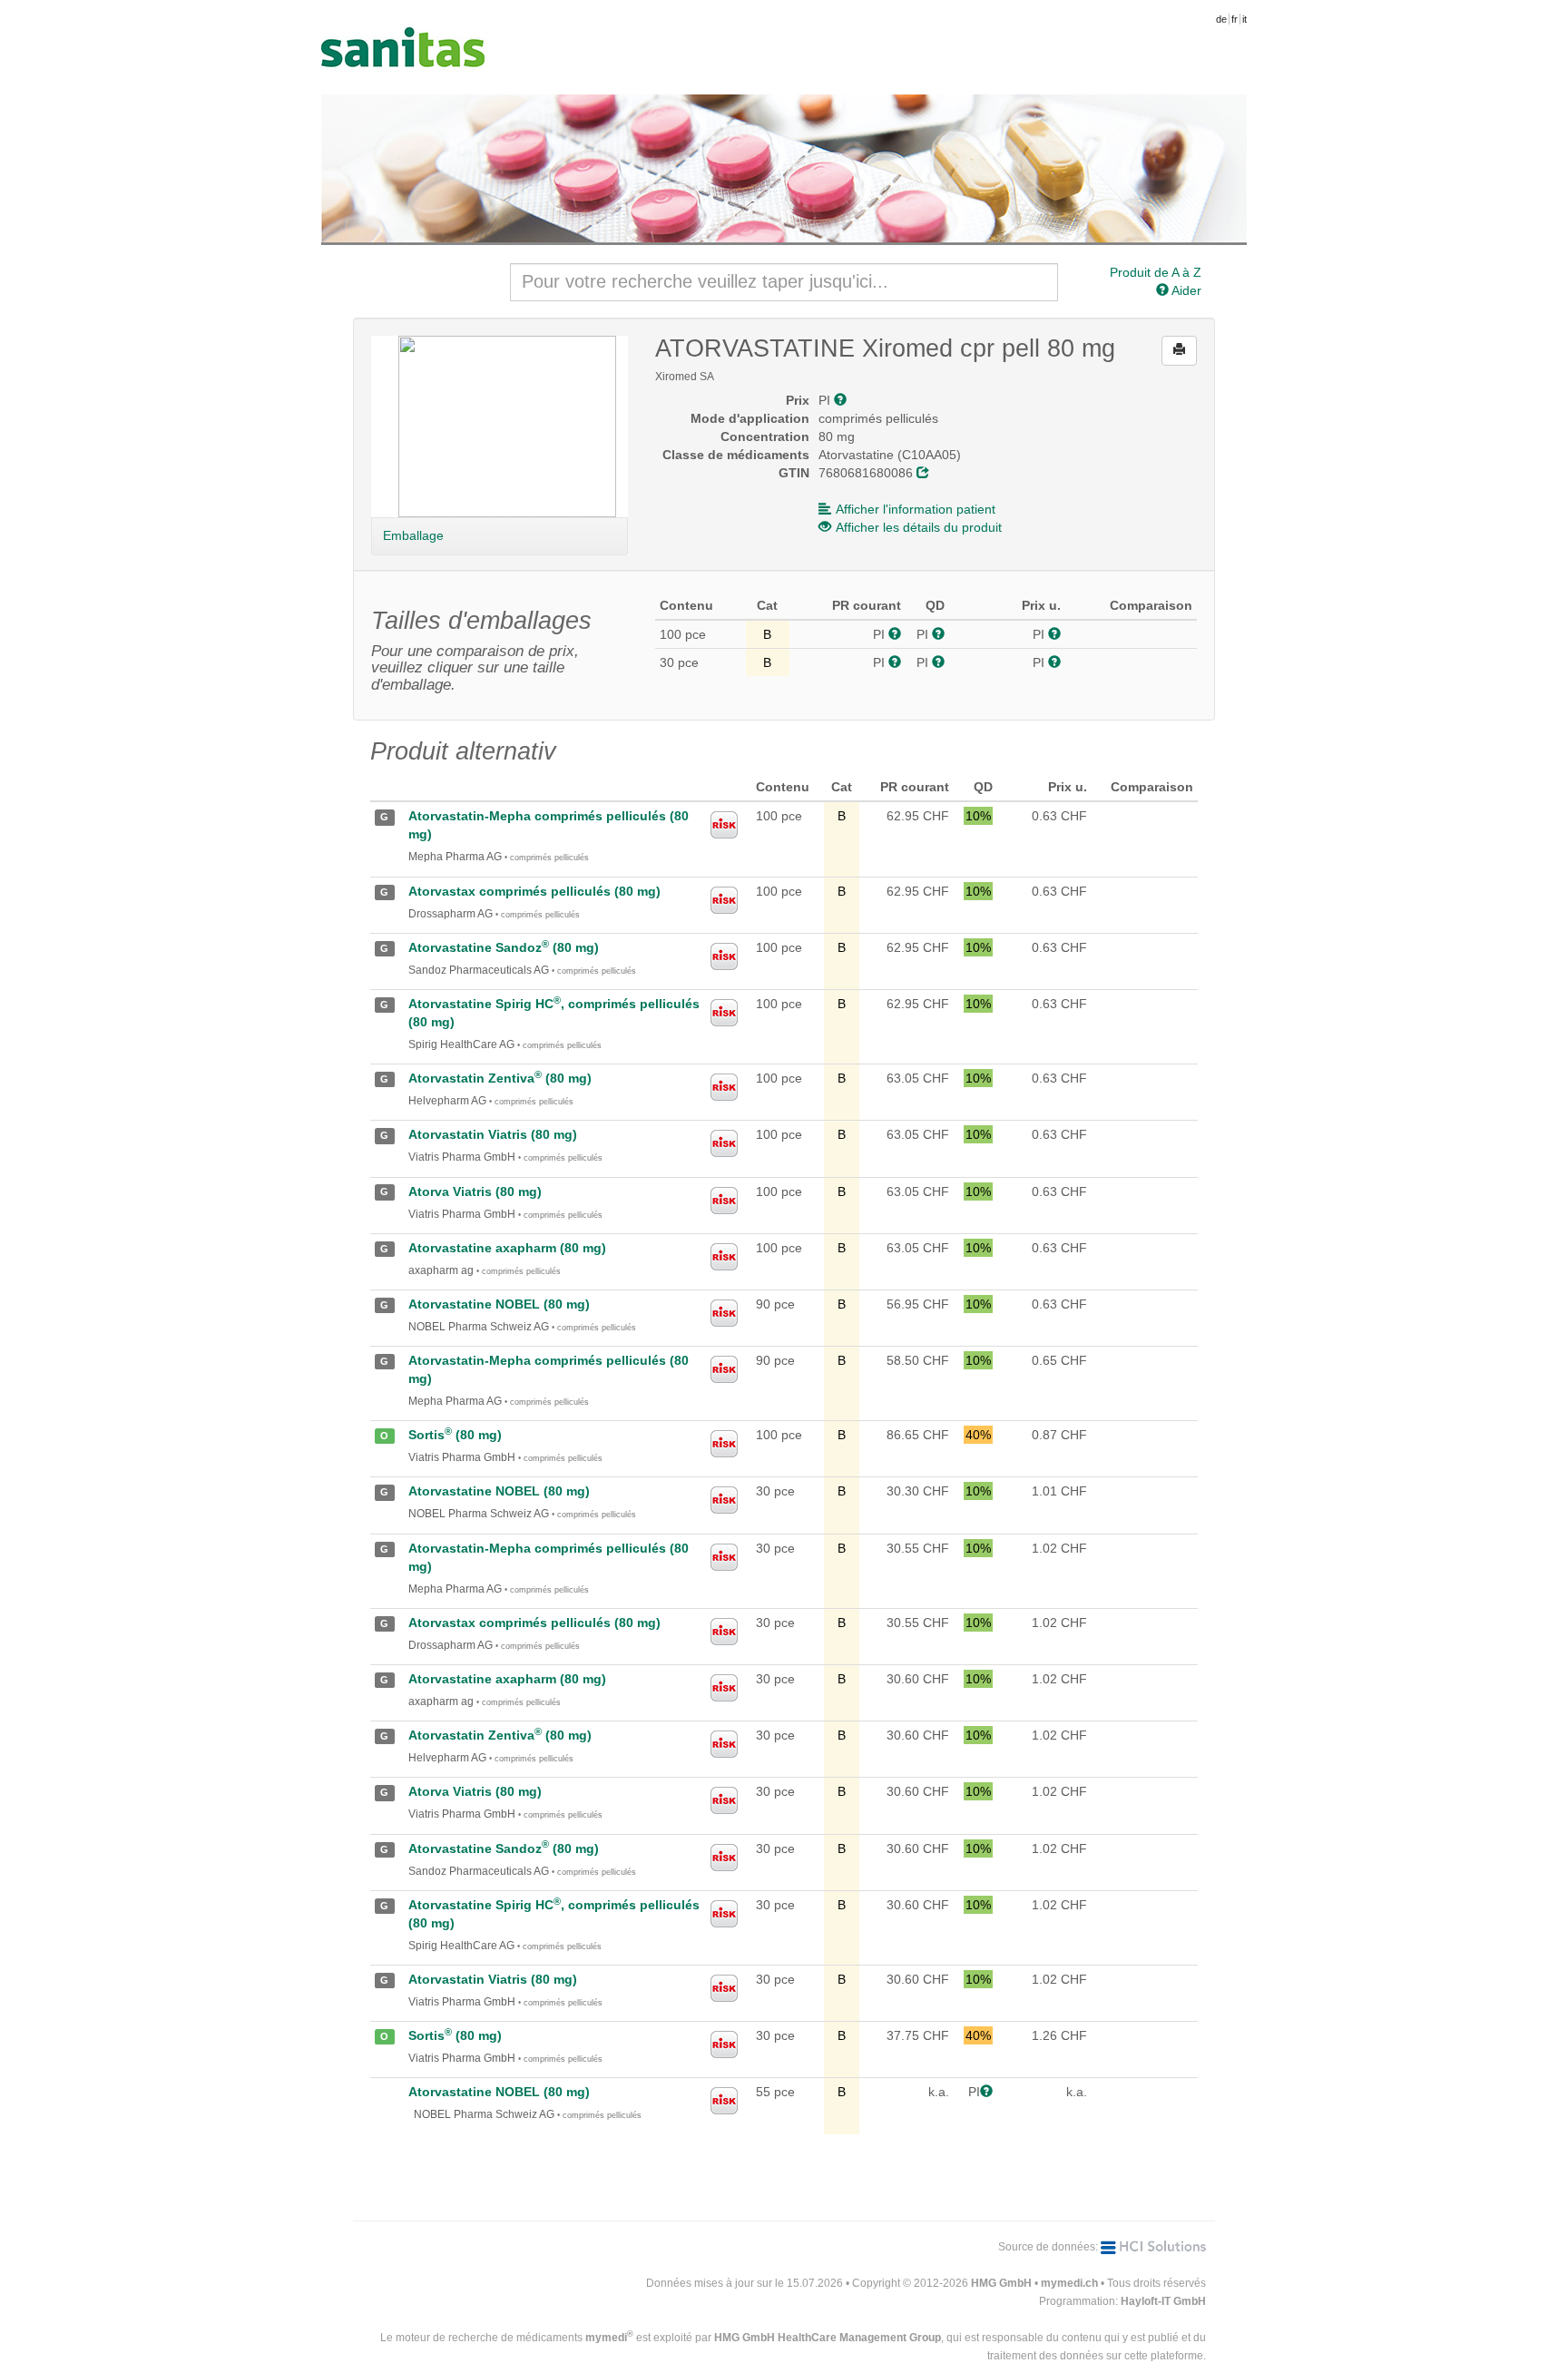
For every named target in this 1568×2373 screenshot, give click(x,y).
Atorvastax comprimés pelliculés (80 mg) (534, 891)
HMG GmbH (1001, 2283)
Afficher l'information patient (916, 509)
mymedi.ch (1069, 2283)
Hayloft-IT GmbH (1163, 2301)
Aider (1185, 290)
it (1245, 19)
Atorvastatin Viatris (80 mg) (493, 1134)
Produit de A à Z (1156, 272)
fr (1235, 19)
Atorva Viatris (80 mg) (475, 1191)
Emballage (413, 535)
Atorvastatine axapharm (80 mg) (507, 1248)
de (1221, 19)
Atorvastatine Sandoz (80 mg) (504, 947)
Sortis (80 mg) (455, 1435)
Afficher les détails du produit (919, 527)
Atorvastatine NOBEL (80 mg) (499, 1304)
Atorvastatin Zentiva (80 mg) (500, 1078)
